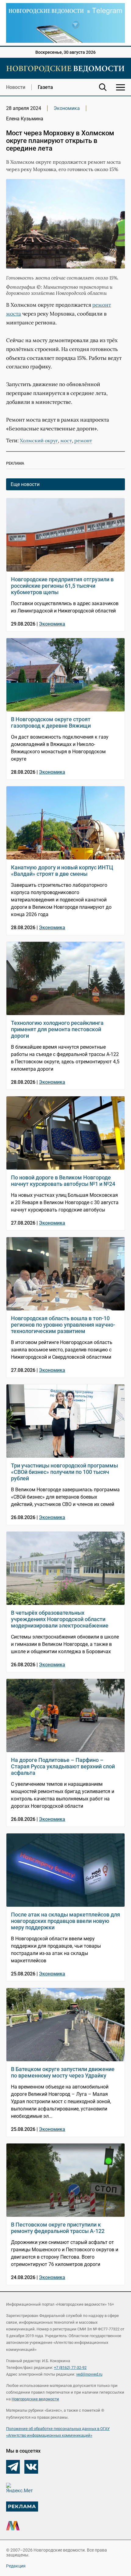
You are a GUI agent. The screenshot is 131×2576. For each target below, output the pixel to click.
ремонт (83, 440)
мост (66, 440)
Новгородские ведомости (35, 2399)
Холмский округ (39, 440)
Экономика (67, 108)
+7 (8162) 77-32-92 (70, 2368)
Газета (45, 87)
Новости (16, 87)
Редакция (16, 2566)
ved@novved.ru (89, 2374)
